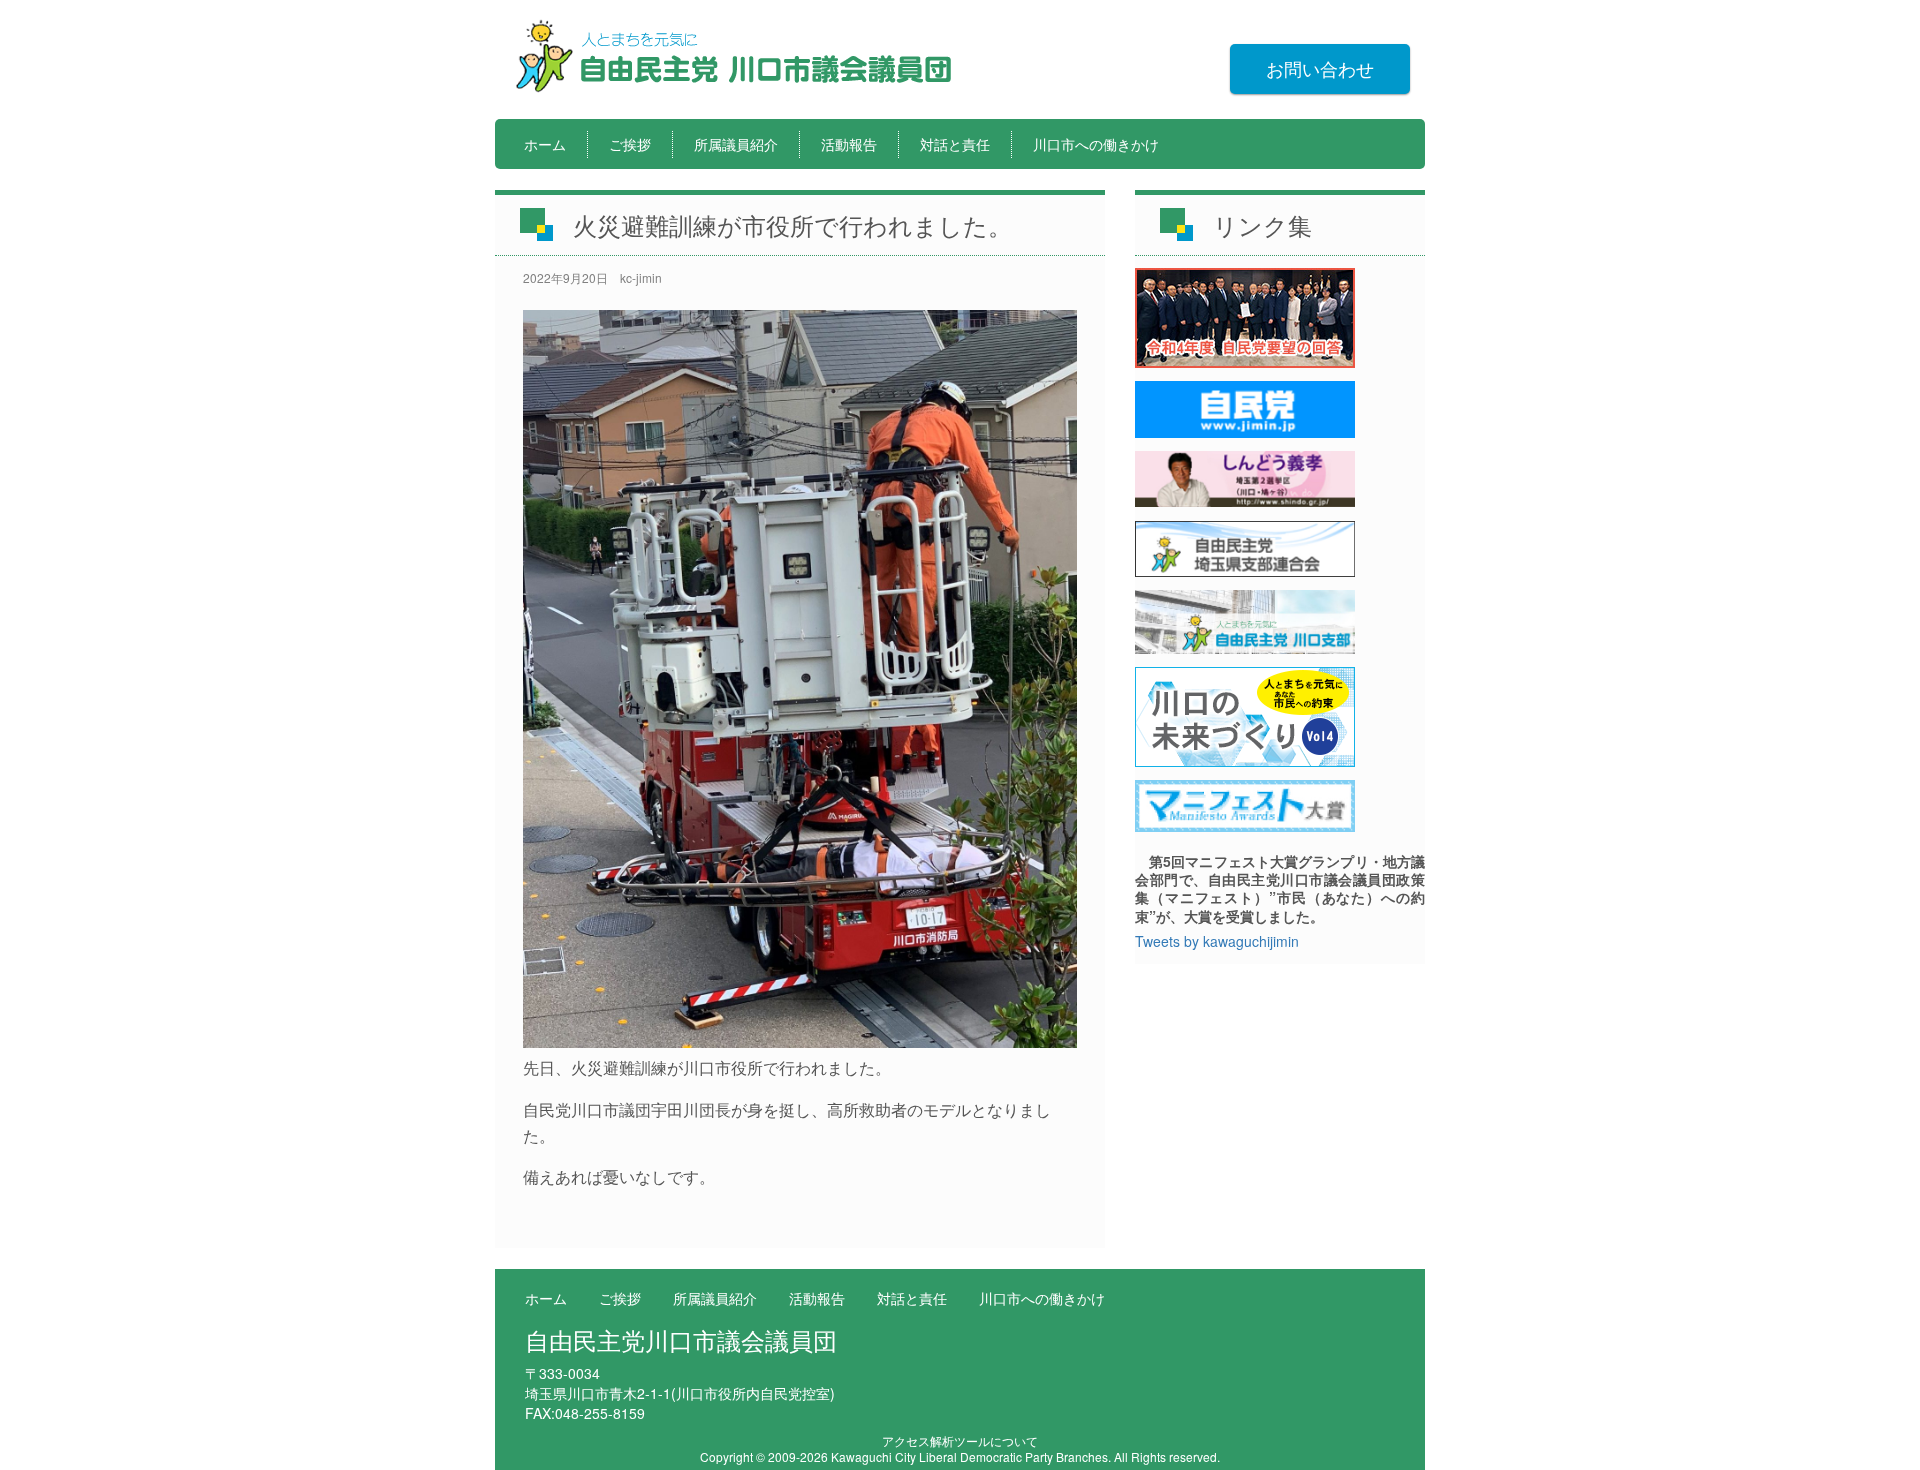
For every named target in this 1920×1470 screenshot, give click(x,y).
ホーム (545, 144)
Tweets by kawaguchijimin (1217, 941)
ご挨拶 (630, 144)
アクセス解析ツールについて (960, 1440)
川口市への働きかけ (1096, 144)
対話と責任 (955, 144)
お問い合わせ (1320, 68)
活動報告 (849, 144)
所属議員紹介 (736, 144)
